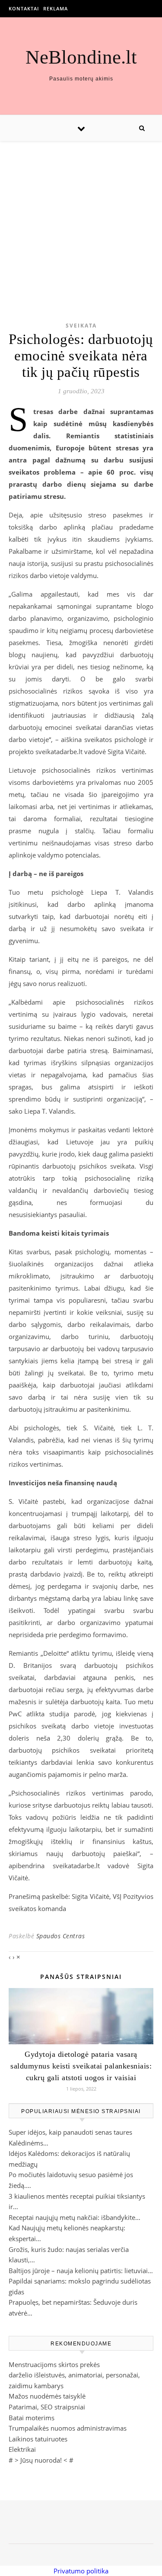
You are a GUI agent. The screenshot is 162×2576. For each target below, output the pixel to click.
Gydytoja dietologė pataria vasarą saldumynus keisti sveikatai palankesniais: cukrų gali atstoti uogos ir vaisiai (81, 2066)
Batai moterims (32, 2418)
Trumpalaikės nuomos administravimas (68, 2428)
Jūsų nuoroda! (41, 2460)
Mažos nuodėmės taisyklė (47, 2396)
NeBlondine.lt (81, 57)
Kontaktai (24, 8)
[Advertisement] (81, 218)
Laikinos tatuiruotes (38, 2439)
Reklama (56, 8)
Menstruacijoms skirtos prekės (54, 2364)
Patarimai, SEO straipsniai (47, 2407)
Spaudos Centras (61, 1936)
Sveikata (81, 326)
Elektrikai (22, 2449)
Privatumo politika (81, 2571)
